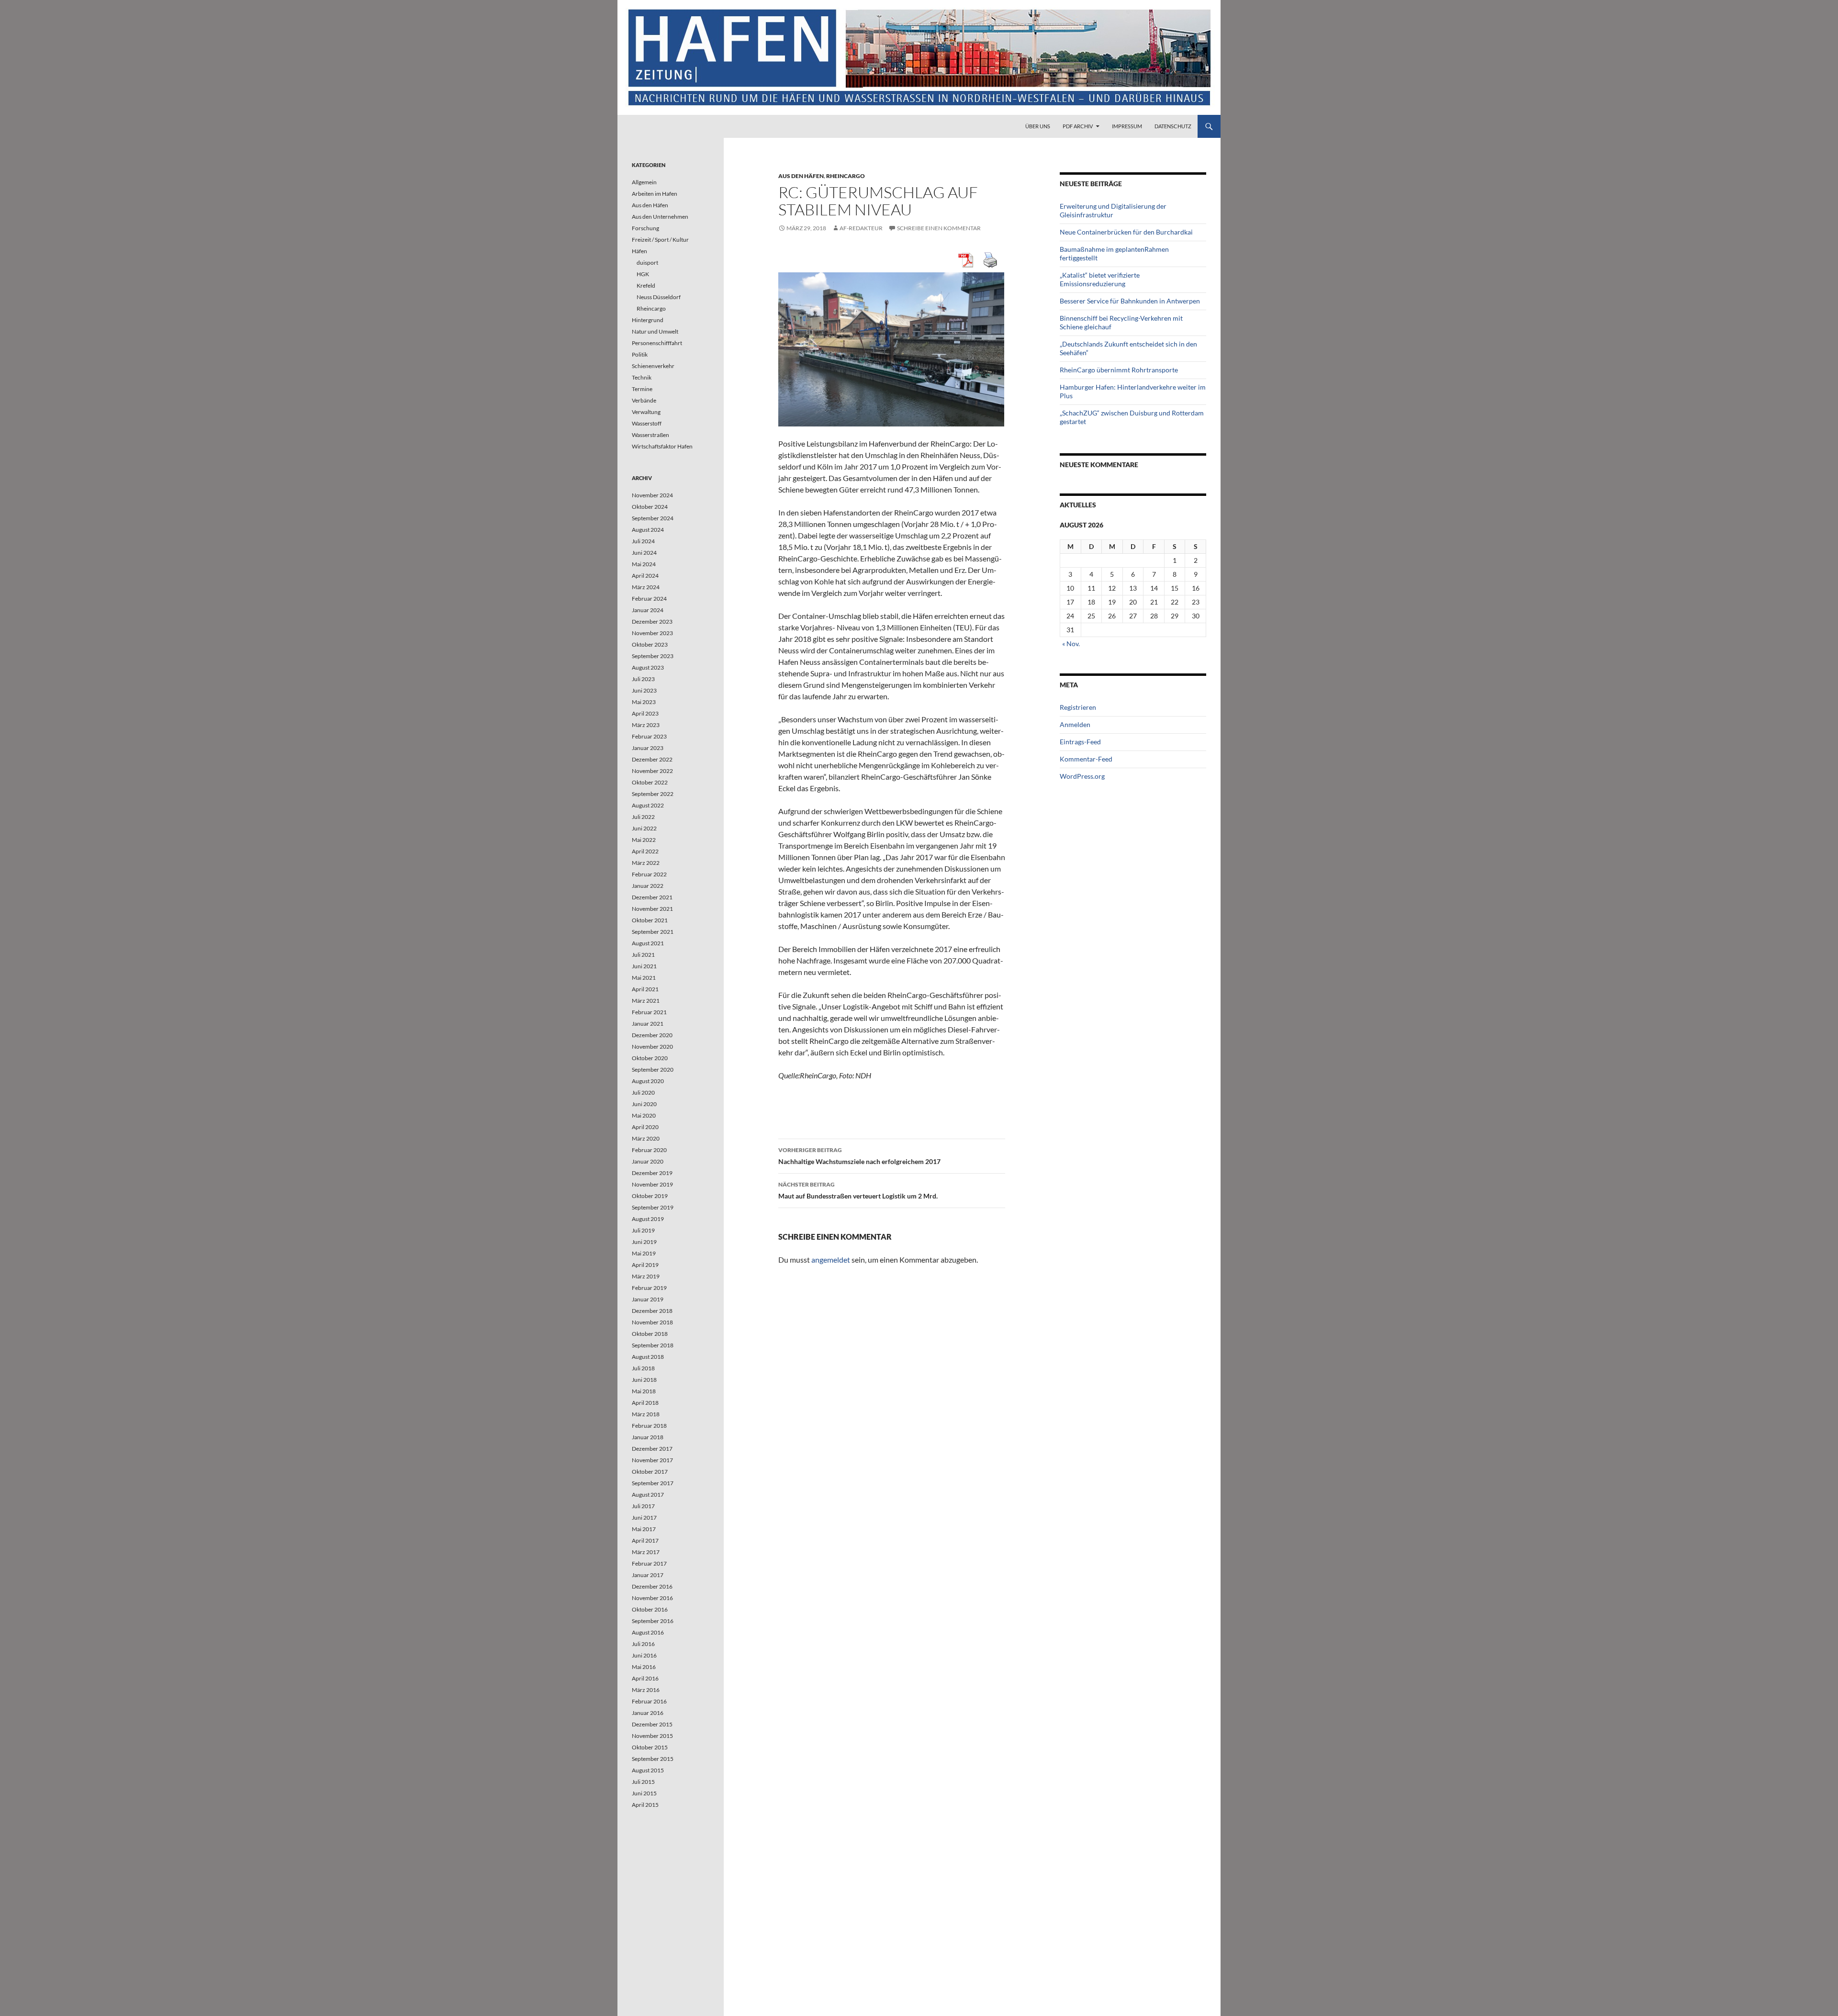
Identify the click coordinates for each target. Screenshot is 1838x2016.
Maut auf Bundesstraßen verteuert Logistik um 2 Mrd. (858, 1190)
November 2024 (652, 495)
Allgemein (644, 182)
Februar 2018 (649, 1426)
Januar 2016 (648, 1713)
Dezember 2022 (652, 759)
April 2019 (645, 1265)
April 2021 (645, 989)
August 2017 (648, 1495)
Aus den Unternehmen (660, 217)
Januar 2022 (648, 886)
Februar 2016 (649, 1701)
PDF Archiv (1078, 126)
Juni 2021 (644, 966)
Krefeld (646, 286)
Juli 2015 (643, 1782)
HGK (643, 274)
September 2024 (653, 518)
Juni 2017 (644, 1518)
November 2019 (652, 1184)
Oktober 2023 (650, 644)
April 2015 (645, 1805)
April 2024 (645, 576)
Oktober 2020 (650, 1058)
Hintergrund (648, 320)
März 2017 (646, 1552)
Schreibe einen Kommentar (939, 228)
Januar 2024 (648, 610)
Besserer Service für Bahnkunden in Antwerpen (1130, 301)
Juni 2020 (644, 1104)
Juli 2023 (643, 679)
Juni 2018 (644, 1380)
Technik (642, 377)
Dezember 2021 (652, 897)
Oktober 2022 (650, 782)
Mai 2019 (644, 1253)
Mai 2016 (644, 1667)
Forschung (645, 228)
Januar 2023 (648, 748)
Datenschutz (1173, 126)
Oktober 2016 (650, 1609)
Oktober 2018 (650, 1334)
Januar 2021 (648, 1024)
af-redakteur (861, 228)
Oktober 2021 (650, 920)
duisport (647, 263)
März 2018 (646, 1414)
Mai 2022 (644, 840)
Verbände (644, 400)
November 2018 (652, 1322)
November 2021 (652, 909)
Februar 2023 (649, 736)
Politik (640, 354)
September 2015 (653, 1759)
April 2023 (645, 713)
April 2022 (645, 851)
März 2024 (646, 587)
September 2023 (653, 656)
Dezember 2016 (652, 1586)
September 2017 (653, 1483)
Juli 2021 (643, 955)
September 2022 (653, 794)
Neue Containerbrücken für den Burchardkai (1126, 232)
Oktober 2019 (650, 1196)
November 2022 (652, 771)
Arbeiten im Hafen (655, 194)
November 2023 (652, 633)
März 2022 (646, 863)
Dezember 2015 (652, 1724)
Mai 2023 (644, 702)
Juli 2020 (643, 1092)
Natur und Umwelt (655, 331)
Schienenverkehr (653, 366)
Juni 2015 (644, 1793)
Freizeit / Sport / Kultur (660, 240)
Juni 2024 (644, 553)
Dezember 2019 (652, 1173)
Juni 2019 (644, 1242)
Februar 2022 (649, 874)
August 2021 (648, 943)
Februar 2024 (649, 599)
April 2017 (645, 1540)
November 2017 (652, 1460)
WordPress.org (1082, 776)
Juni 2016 (644, 1655)
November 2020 (652, 1047)
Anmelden (1075, 724)
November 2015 (652, 1736)
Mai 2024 (644, 564)
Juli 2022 (643, 817)
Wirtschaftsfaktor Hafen (662, 446)
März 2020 (646, 1138)
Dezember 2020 (652, 1035)
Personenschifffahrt (657, 343)
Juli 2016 (643, 1644)
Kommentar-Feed (1086, 759)
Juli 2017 (643, 1506)
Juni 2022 (644, 828)
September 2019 (653, 1207)
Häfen (639, 251)
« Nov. (1071, 644)
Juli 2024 (643, 541)
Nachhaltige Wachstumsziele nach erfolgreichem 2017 (859, 1156)
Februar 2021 (649, 1012)
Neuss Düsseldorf (659, 297)
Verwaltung (646, 412)
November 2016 (652, 1598)
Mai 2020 (644, 1115)
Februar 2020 (649, 1150)
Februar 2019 (649, 1288)
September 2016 (653, 1621)
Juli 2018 (643, 1368)
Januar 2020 (648, 1161)
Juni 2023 (644, 690)
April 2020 (645, 1127)
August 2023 (648, 667)
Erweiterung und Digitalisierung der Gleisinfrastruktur (1113, 210)
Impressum (1127, 126)
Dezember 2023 (652, 622)
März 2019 (646, 1276)
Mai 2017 (644, 1529)
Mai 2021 (644, 978)
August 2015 (648, 1770)
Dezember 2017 (652, 1449)
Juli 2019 (643, 1230)
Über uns (1038, 126)
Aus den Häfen (801, 176)
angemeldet (831, 1260)
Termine (642, 389)
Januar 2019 (648, 1299)
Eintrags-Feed (1080, 742)
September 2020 (653, 1070)
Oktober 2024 (650, 507)
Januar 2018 (648, 1437)
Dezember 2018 (652, 1311)
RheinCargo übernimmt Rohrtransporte (1119, 370)
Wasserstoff (647, 423)
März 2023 (646, 725)
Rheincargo (846, 176)
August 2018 (648, 1357)
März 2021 (646, 1001)
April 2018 (645, 1403)
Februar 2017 (649, 1563)
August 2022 (648, 805)
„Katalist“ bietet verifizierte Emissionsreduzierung (1100, 279)
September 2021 (653, 932)
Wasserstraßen (650, 435)
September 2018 (653, 1345)
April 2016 (645, 1678)
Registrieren (1078, 707)
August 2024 (648, 530)
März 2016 (646, 1690)
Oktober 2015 (650, 1747)
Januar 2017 (648, 1575)
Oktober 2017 (650, 1472)
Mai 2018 (644, 1391)
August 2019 (648, 1219)
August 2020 (648, 1081)
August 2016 (648, 1632)
